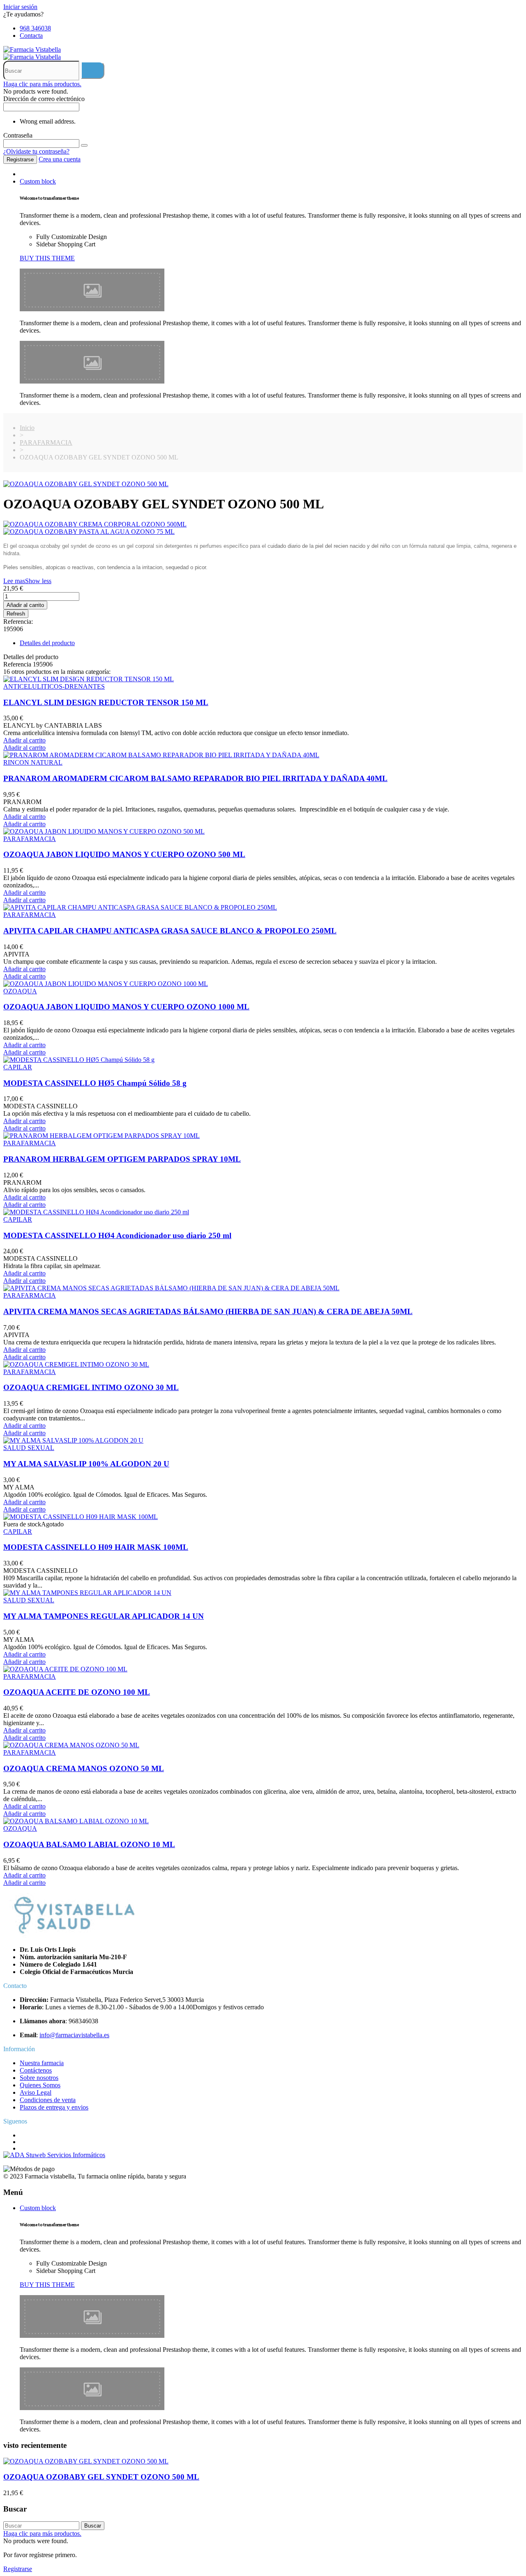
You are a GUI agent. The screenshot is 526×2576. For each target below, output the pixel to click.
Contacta (31, 36)
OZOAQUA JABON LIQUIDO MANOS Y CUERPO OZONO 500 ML (124, 854)
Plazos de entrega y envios (54, 2107)
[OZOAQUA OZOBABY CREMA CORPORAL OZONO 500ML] (263, 524)
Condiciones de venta (48, 2100)
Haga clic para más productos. (42, 84)
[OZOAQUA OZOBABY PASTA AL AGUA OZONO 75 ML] (263, 532)
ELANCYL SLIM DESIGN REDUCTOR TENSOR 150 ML (106, 702)
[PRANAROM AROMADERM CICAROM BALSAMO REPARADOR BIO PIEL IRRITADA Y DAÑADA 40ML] (161, 755)
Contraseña (18, 135)
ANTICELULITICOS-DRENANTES (54, 686)
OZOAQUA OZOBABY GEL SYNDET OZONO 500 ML (101, 2477)
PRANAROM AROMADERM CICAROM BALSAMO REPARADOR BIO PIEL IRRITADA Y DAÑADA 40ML (195, 778)
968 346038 (35, 28)
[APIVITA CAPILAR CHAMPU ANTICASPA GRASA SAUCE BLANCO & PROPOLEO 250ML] (140, 907)
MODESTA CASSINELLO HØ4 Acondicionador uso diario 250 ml (117, 1235)
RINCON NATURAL (33, 762)
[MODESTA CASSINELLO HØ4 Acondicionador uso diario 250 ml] (96, 1212)
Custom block (38, 181)
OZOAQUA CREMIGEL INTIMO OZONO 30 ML (91, 1387)
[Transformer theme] (92, 309)
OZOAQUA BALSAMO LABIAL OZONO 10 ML (89, 1844)
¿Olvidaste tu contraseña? (36, 151)
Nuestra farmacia (42, 2063)
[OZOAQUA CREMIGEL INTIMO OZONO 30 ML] (76, 1364)
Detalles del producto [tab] (47, 643)
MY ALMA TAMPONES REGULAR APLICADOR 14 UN (104, 1616)
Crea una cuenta (60, 159)
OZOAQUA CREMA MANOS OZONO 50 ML (84, 1768)
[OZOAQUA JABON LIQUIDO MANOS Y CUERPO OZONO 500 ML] (104, 831)
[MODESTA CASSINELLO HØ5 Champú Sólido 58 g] (79, 1060)
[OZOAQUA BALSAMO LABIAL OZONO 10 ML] (76, 1821)
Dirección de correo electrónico (44, 99)
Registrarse (20, 160)
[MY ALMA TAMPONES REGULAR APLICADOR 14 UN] (87, 1593)
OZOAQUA (20, 991)
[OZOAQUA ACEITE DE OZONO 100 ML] (65, 1669)
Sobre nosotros (39, 2078)
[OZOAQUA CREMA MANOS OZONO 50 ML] (71, 1745)
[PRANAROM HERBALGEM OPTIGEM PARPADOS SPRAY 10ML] (102, 1136)
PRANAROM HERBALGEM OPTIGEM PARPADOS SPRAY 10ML (122, 1159)
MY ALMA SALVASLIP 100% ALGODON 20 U (86, 1464)
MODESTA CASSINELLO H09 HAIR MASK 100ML (96, 1547)
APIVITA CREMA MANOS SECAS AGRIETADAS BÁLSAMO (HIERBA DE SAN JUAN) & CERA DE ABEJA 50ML (208, 1311)
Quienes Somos (40, 2085)
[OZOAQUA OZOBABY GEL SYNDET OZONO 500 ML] (86, 484)
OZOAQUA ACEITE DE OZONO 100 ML (77, 1692)
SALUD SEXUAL (29, 1448)
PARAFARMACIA (30, 839)
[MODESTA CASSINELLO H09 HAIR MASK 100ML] (81, 1517)
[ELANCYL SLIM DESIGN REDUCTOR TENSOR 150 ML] (89, 679)
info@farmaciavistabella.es (74, 2035)
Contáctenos (36, 2070)
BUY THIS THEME (47, 258)
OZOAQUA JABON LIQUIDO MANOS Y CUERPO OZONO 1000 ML (126, 1007)
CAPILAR (18, 1067)
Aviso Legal (36, 2092)
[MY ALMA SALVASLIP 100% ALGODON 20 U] (73, 1440)
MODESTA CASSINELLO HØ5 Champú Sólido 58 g (95, 1083)
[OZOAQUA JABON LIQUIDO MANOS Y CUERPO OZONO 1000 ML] (106, 984)
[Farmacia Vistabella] (32, 49)
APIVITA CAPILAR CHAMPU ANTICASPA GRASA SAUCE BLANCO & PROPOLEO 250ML (170, 931)
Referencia (18, 664)
